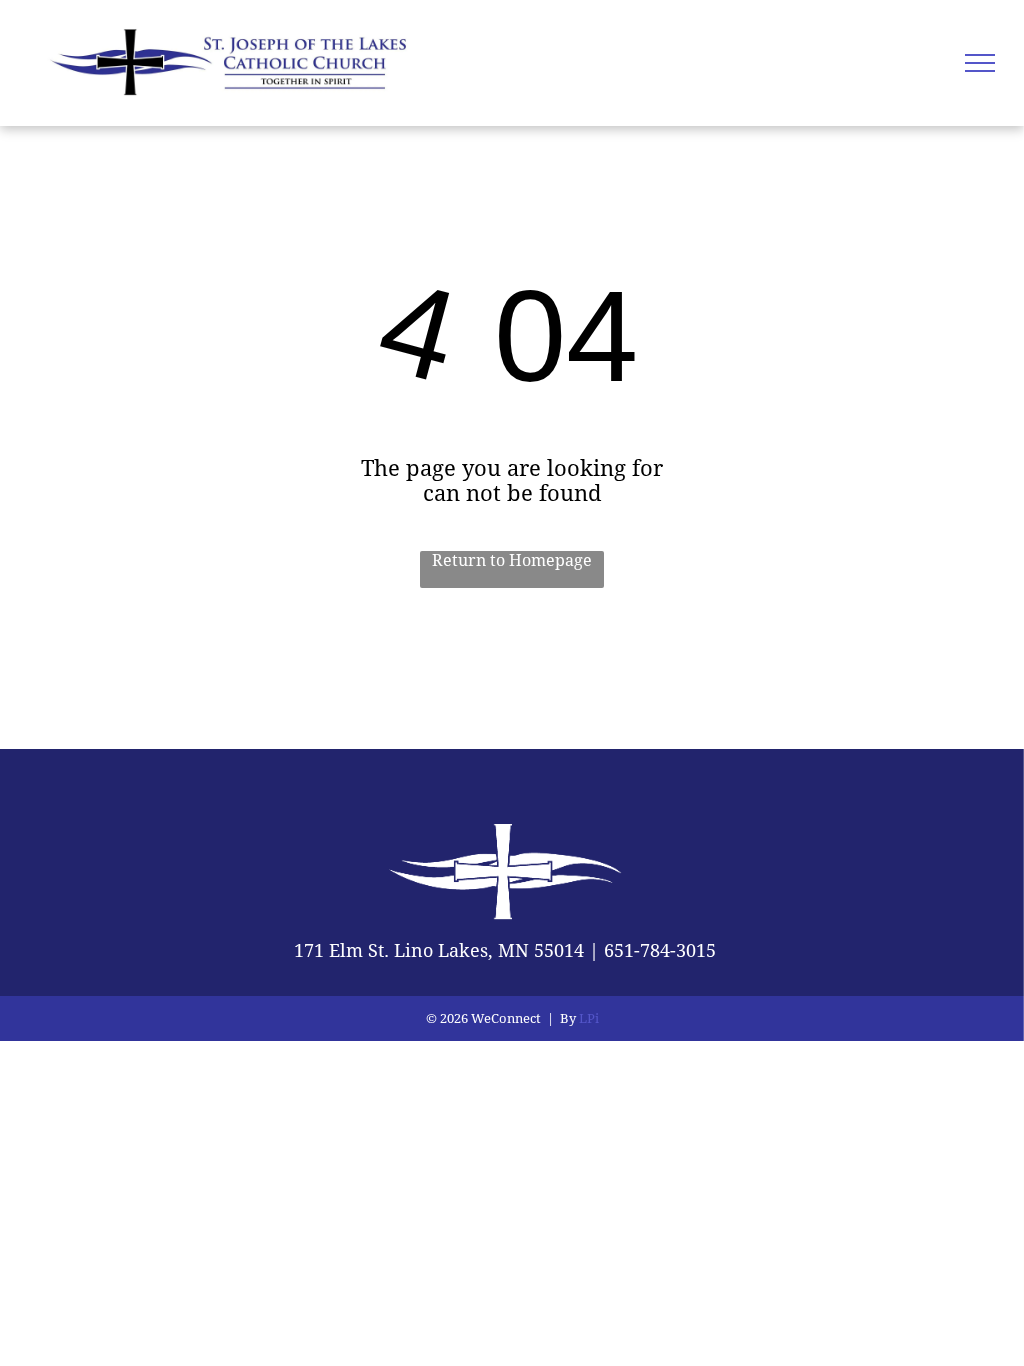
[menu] (980, 63)
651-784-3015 (660, 950)
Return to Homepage (512, 560)
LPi (589, 1018)
